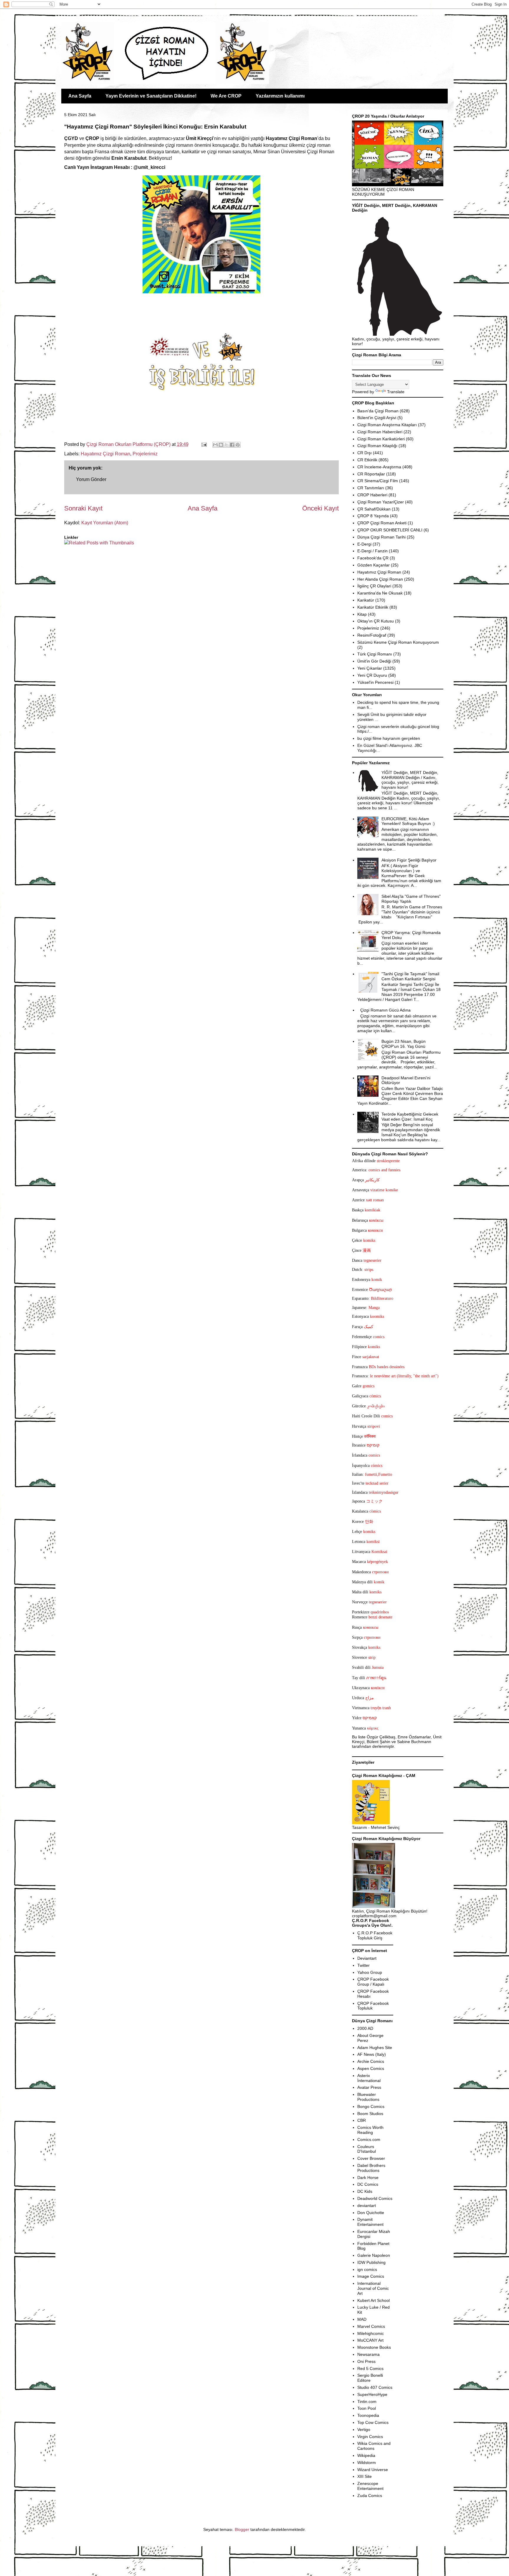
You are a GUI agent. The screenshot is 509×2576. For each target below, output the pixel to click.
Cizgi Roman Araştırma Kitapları (387, 425)
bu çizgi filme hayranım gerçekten (389, 738)
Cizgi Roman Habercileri (380, 432)
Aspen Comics (371, 2068)
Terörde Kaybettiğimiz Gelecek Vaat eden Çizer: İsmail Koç (410, 1117)
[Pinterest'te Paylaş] (238, 445)
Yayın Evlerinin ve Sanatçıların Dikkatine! (151, 96)
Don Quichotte (371, 2213)
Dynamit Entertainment (370, 2222)
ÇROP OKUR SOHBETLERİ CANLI (390, 530)
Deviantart (367, 1958)
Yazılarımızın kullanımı (280, 96)
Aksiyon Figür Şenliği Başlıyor (409, 860)
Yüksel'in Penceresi (375, 682)
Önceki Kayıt (320, 508)
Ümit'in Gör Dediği (374, 661)
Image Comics (371, 2276)
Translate (396, 392)
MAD (362, 2319)
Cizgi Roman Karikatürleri (381, 439)
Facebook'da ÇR (373, 558)
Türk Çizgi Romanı (375, 654)
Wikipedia (366, 2455)
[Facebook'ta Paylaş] (232, 445)
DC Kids (365, 2191)
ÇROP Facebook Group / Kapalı (373, 1982)
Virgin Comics (370, 2437)
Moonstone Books (374, 2347)
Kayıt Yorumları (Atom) (105, 523)
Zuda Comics (370, 2496)
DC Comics (368, 2184)
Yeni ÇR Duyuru (372, 675)
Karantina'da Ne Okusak (380, 593)
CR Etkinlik (367, 460)
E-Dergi (364, 544)
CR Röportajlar (371, 474)
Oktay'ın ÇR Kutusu (376, 621)
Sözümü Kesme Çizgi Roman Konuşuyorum (398, 642)
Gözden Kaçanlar (374, 565)
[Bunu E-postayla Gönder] (215, 445)
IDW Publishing (371, 2262)
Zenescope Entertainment (370, 2486)
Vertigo (364, 2430)
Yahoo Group (370, 1972)
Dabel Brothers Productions (371, 2168)
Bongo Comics (371, 2106)
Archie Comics (371, 2061)
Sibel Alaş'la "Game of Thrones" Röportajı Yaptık (411, 899)
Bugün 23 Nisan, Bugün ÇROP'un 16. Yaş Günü (404, 1044)
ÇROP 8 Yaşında (373, 516)
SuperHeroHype (372, 2394)
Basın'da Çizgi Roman (378, 411)
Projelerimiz (145, 454)
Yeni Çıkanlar (370, 668)
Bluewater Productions (368, 2097)
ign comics (367, 2269)
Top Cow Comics (373, 2422)
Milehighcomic (371, 2333)
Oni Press (366, 2361)
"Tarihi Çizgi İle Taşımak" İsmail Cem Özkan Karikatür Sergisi (410, 976)
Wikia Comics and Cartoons (374, 2446)
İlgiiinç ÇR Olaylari (374, 586)
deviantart (367, 2206)
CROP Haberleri (372, 495)
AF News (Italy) (372, 2054)
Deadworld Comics (375, 2198)
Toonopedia (368, 2415)
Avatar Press (369, 2087)
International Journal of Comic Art (373, 2288)
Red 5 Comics (370, 2369)
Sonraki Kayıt (83, 508)
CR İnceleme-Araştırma (379, 467)
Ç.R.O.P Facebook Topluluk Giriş (375, 1935)
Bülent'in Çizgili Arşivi (377, 418)
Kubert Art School (374, 2300)
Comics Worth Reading (370, 2130)
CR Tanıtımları (371, 488)
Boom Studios (370, 2114)
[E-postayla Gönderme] (204, 444)
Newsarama (368, 2354)
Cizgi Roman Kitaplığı (377, 446)
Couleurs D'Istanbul (367, 2149)
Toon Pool (367, 2408)
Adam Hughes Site (375, 2048)
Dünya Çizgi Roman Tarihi (381, 537)
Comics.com (369, 2139)
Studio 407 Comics (375, 2387)
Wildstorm (367, 2463)
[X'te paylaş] (227, 445)
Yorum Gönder (91, 479)
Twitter (363, 1965)
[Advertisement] (99, 564)
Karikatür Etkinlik (373, 607)
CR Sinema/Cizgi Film (378, 481)
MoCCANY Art (370, 2340)
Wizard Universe (373, 2470)
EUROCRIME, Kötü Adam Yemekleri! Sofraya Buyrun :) (408, 821)
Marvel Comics (371, 2326)
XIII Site (365, 2476)
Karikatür (366, 600)
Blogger (242, 2529)
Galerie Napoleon (374, 2255)
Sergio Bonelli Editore (370, 2378)
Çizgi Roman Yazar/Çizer (381, 502)
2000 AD (365, 2028)
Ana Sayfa (80, 96)
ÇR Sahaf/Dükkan (374, 509)
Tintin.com (367, 2402)
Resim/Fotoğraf (372, 635)
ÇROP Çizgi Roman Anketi (382, 523)
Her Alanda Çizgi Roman (380, 579)
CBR (362, 2120)
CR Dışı (365, 453)
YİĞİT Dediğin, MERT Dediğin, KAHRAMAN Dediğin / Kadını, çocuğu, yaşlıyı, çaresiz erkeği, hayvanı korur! (410, 780)
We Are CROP (226, 96)
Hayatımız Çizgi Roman (105, 454)
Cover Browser (371, 2158)
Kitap (362, 614)
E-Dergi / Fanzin (372, 551)
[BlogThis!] (221, 445)
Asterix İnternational (369, 2078)
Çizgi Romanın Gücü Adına (385, 1010)
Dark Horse (368, 2178)
